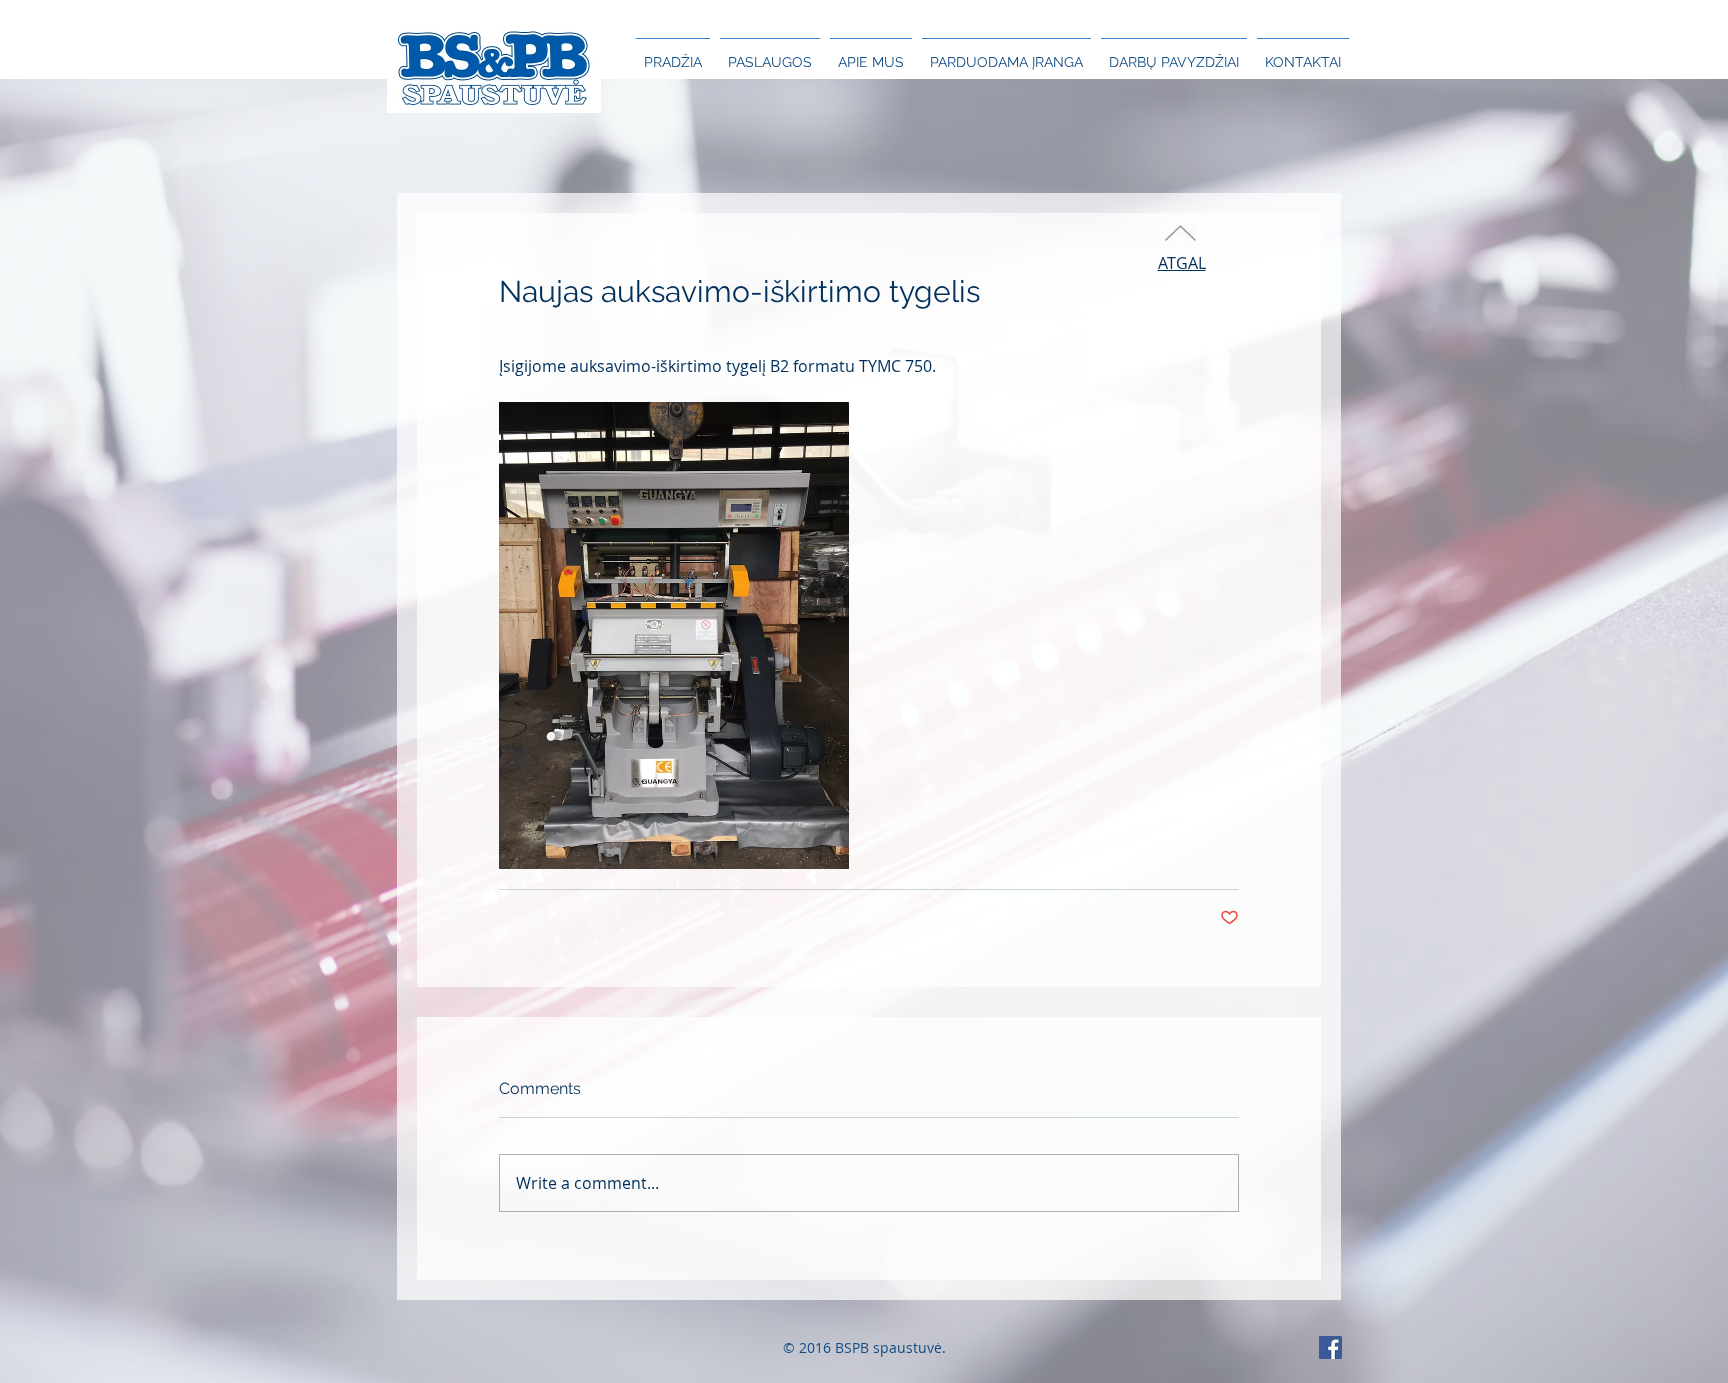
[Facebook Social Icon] (1330, 1347)
